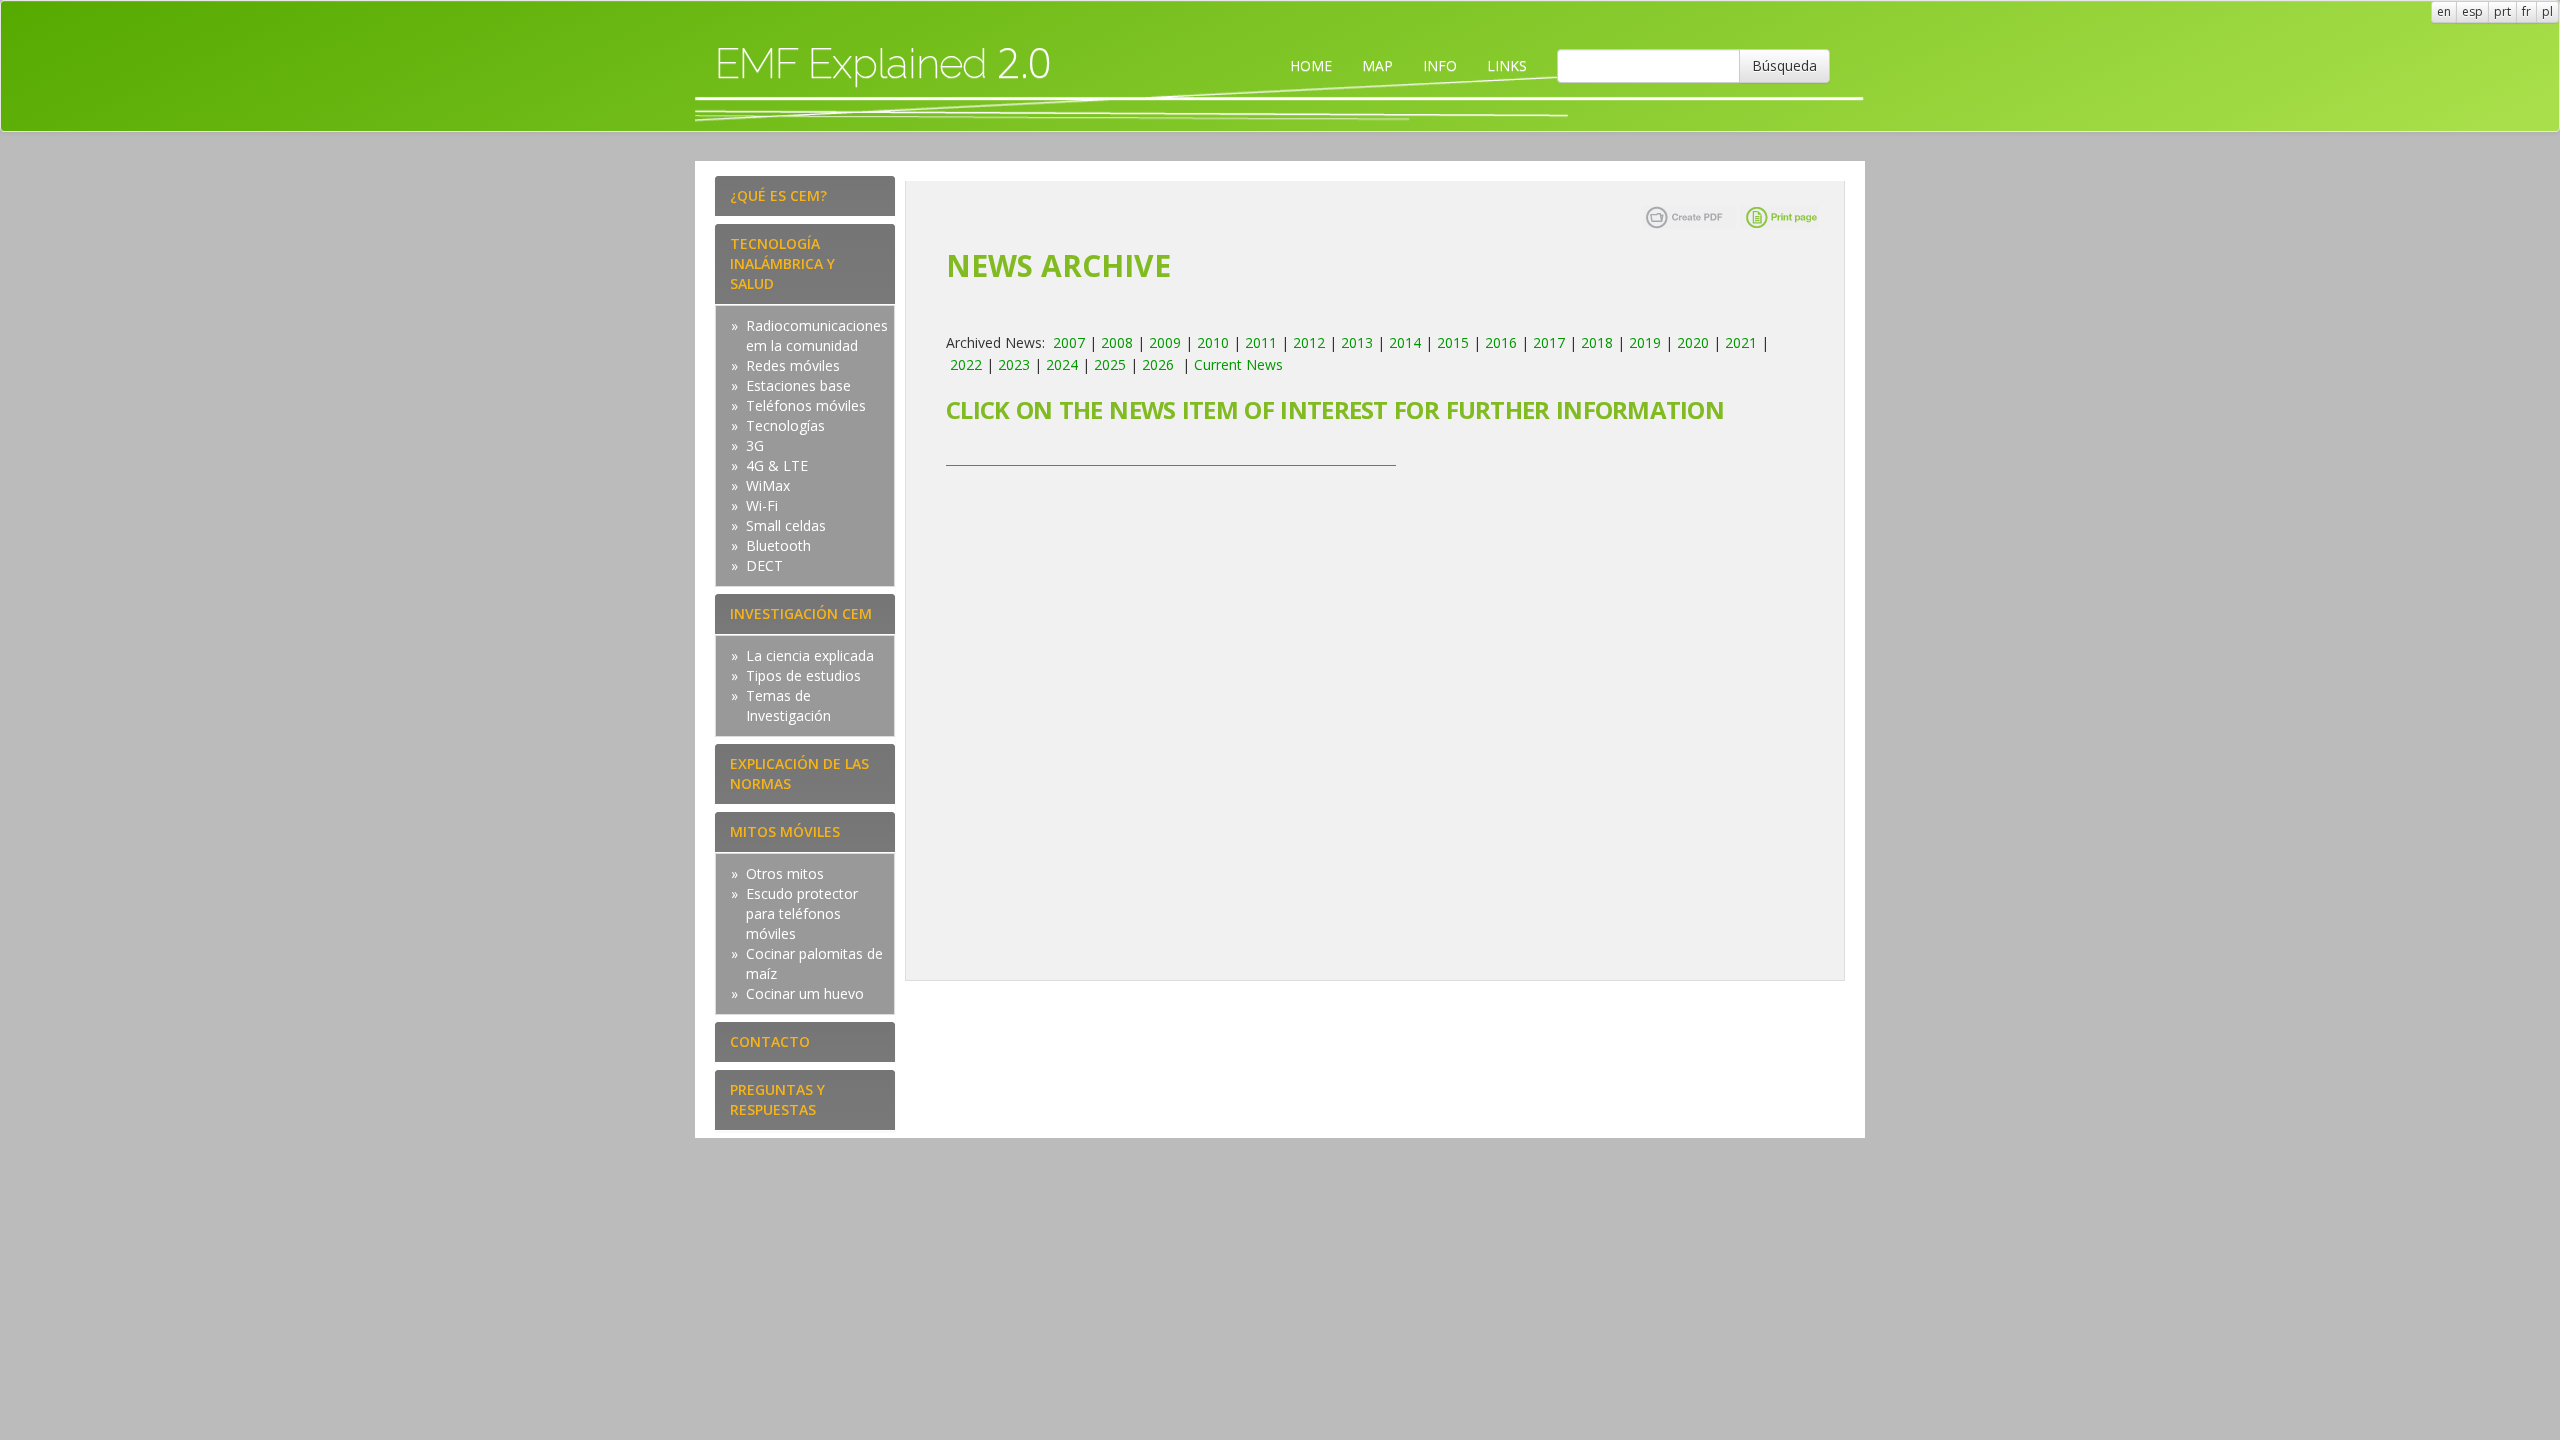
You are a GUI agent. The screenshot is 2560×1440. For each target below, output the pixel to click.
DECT (764, 565)
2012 (1309, 342)
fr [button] (2526, 11)
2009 (1165, 342)
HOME (1311, 65)
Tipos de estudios (803, 675)
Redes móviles (793, 365)
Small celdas (786, 525)
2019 (1645, 342)
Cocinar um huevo (805, 993)
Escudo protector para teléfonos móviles (802, 913)
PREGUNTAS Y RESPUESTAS (777, 1099)
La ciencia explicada (810, 655)
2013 (1357, 342)
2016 (1501, 342)
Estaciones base (798, 385)
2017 (1549, 342)
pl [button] (2547, 11)
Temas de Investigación (788, 705)
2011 (1261, 342)
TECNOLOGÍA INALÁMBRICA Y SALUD (782, 263)
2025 (1110, 364)
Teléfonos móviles (806, 405)
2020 (1693, 342)
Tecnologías (785, 425)
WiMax (768, 485)
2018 (1597, 342)
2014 (1405, 342)
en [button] (2444, 11)
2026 (1158, 364)
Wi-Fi (762, 505)
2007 (1069, 342)
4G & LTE (777, 465)
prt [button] (2502, 11)
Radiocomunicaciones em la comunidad (817, 335)
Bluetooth (778, 545)
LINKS (1507, 65)
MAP (1377, 65)
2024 (1062, 364)
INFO (1440, 65)
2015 (1453, 342)
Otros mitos (785, 873)
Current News (1238, 364)
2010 (1213, 342)
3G (755, 445)
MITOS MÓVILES (785, 831)
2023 (1014, 364)
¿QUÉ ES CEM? (778, 195)
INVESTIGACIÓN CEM (801, 613)
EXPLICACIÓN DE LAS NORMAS (799, 773)
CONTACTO (770, 1041)
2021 (1741, 342)
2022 (966, 364)
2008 (1117, 342)
